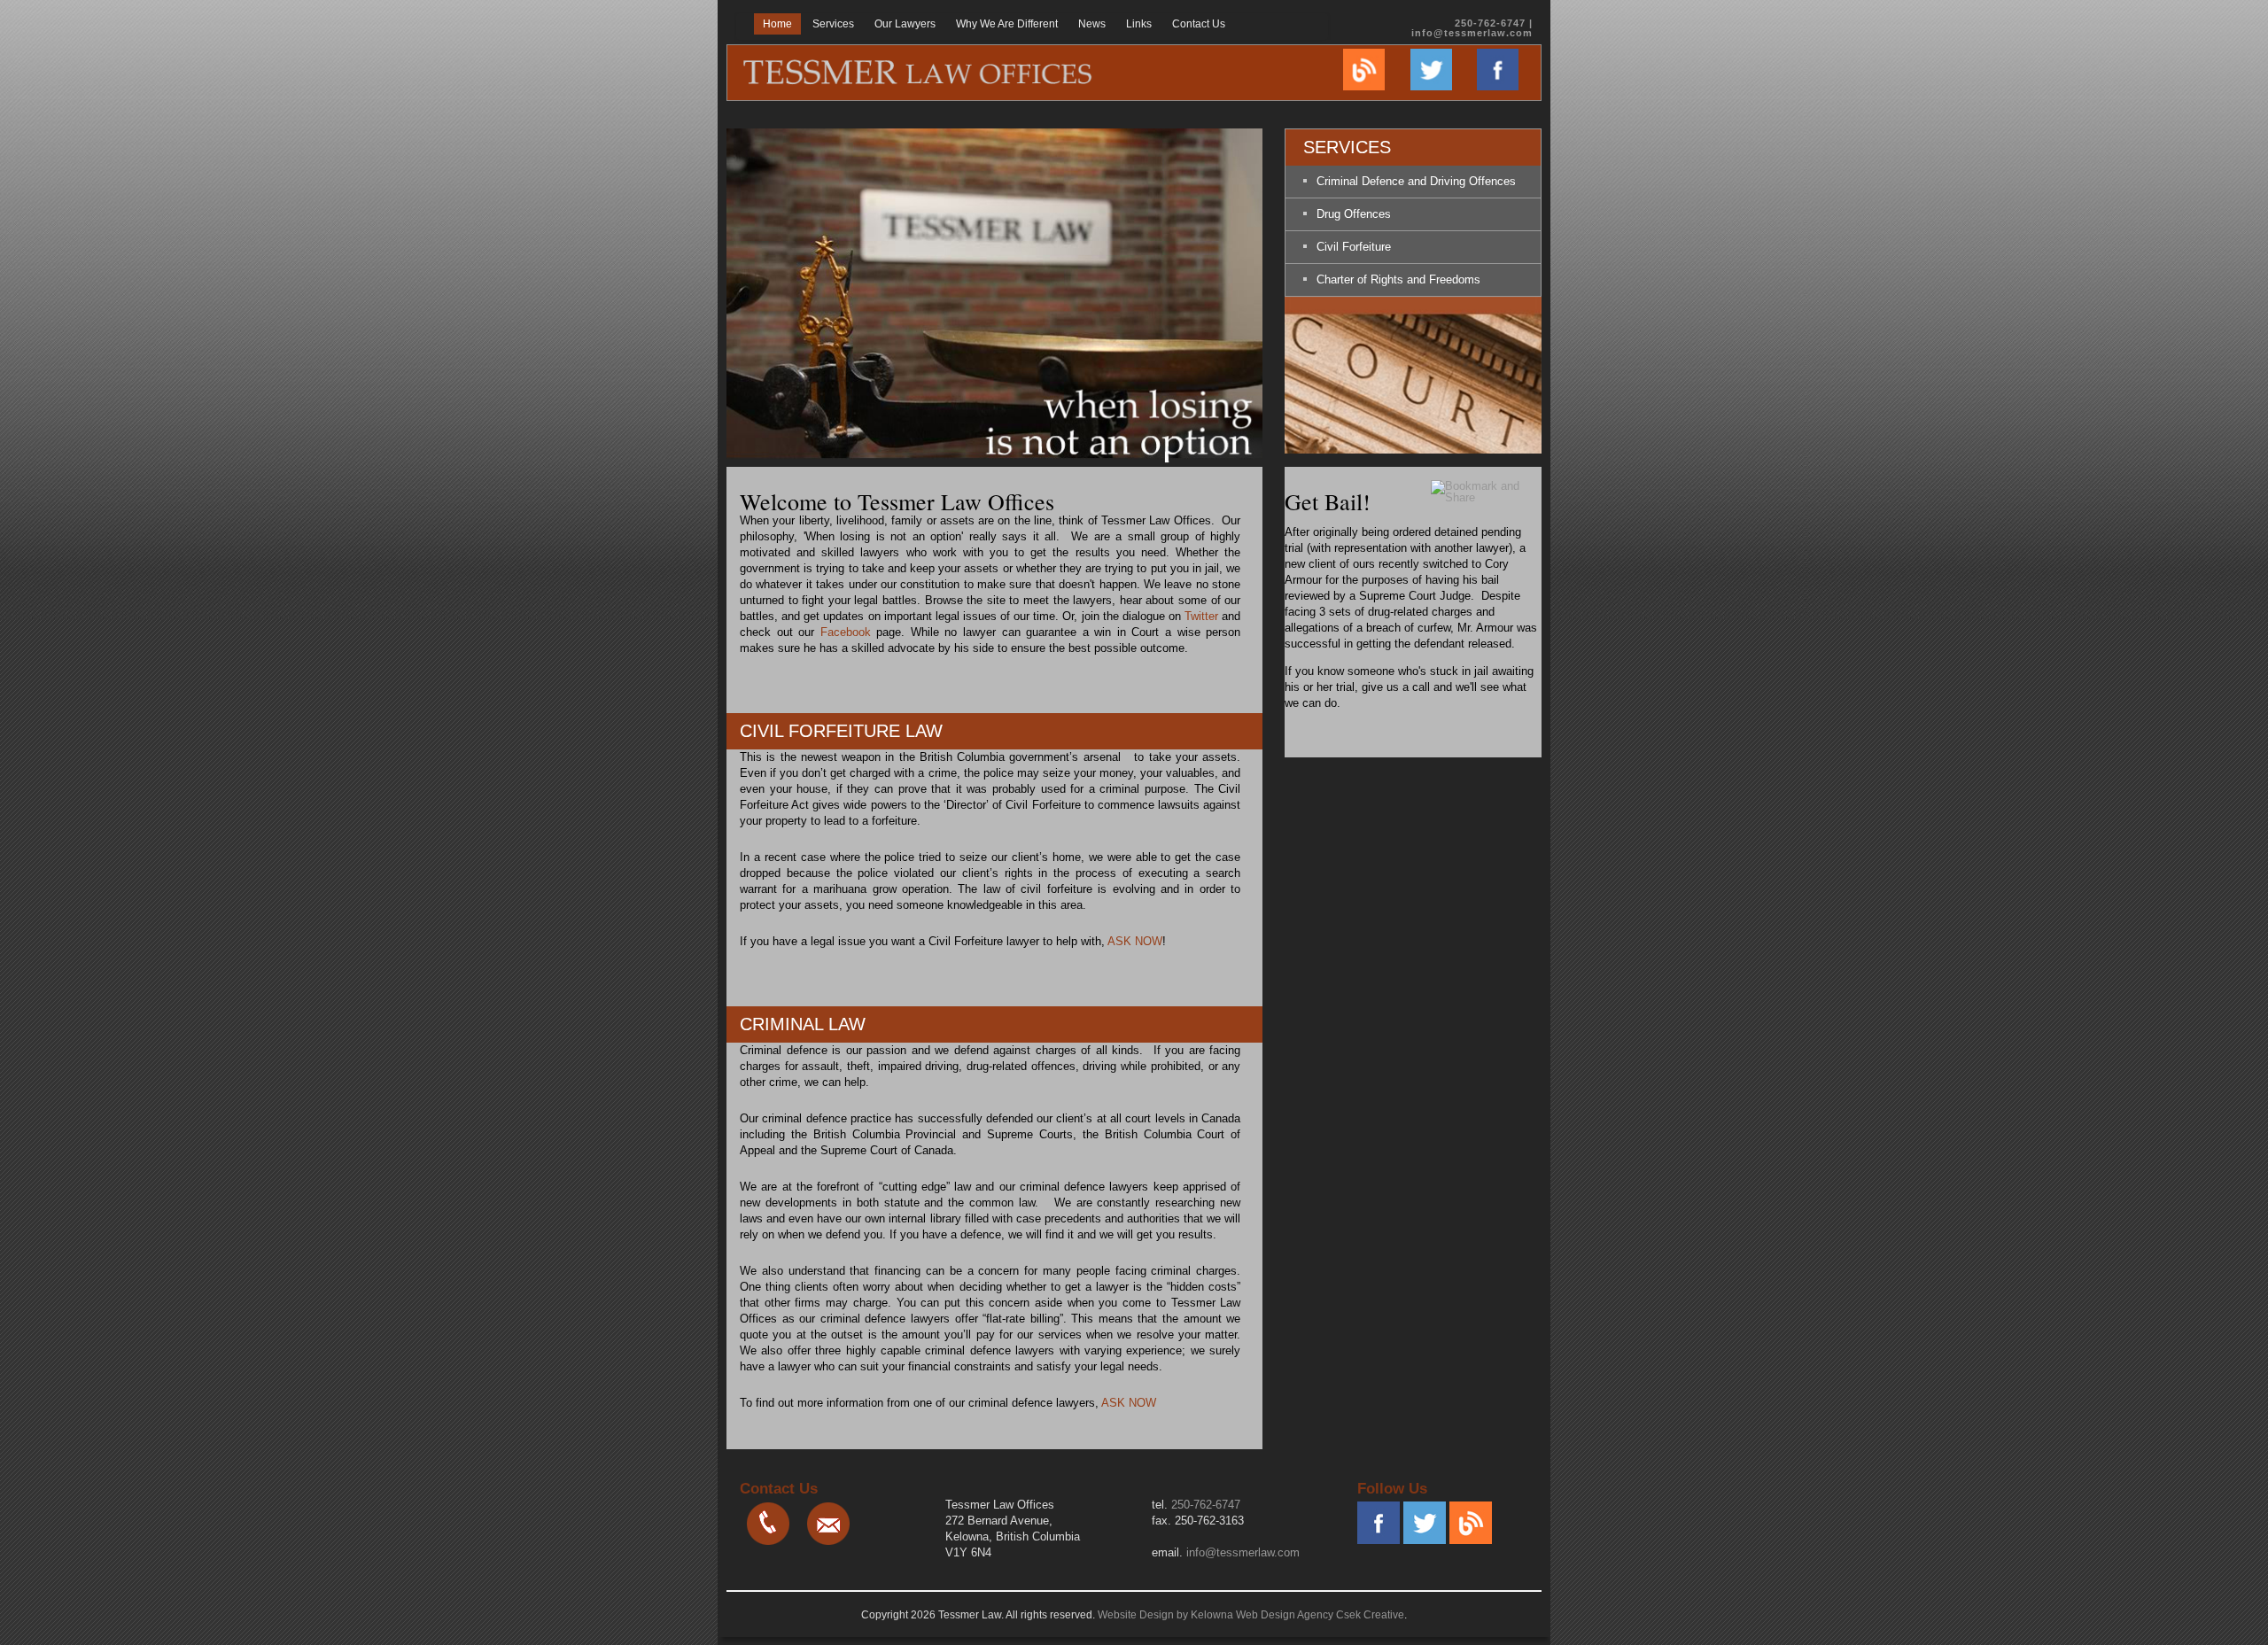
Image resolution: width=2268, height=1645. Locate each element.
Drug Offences (1354, 214)
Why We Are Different (1007, 24)
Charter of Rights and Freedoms (1398, 279)
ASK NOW (1135, 941)
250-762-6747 (1206, 1505)
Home (777, 24)
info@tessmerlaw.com (1472, 33)
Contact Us (1199, 24)
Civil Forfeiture (1354, 247)
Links (1139, 24)
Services (833, 24)
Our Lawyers (905, 24)
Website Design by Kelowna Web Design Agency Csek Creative (1251, 1615)
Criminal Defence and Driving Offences (1416, 181)
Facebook (846, 632)
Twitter (1201, 616)
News (1092, 24)
